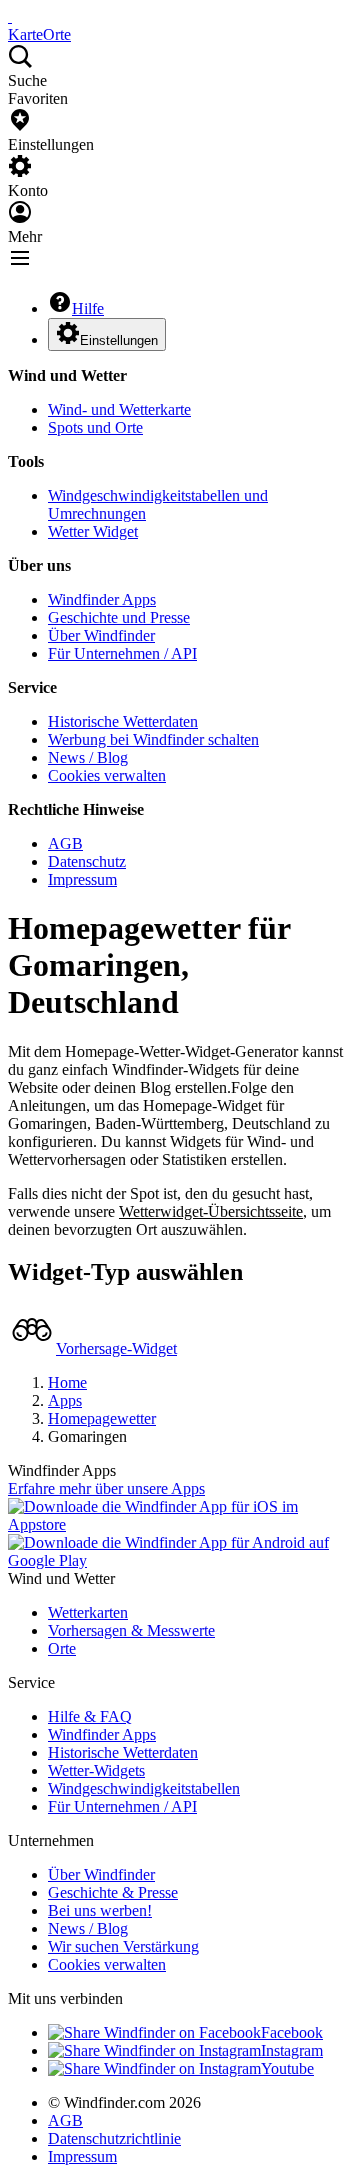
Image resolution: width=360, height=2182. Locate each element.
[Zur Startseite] (10, 16)
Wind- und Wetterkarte (119, 409)
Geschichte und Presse (119, 617)
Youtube (287, 2068)
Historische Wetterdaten (123, 721)
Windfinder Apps (102, 599)
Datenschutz (87, 861)
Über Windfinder (101, 635)
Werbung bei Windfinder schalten (153, 739)
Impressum (82, 879)
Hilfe (88, 308)
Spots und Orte (95, 427)
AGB (65, 843)
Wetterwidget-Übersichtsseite (211, 1211)
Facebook (292, 2032)
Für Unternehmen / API (122, 653)
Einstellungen (119, 340)
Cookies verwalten (107, 775)
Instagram (292, 2050)
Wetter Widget (93, 531)
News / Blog (88, 757)
